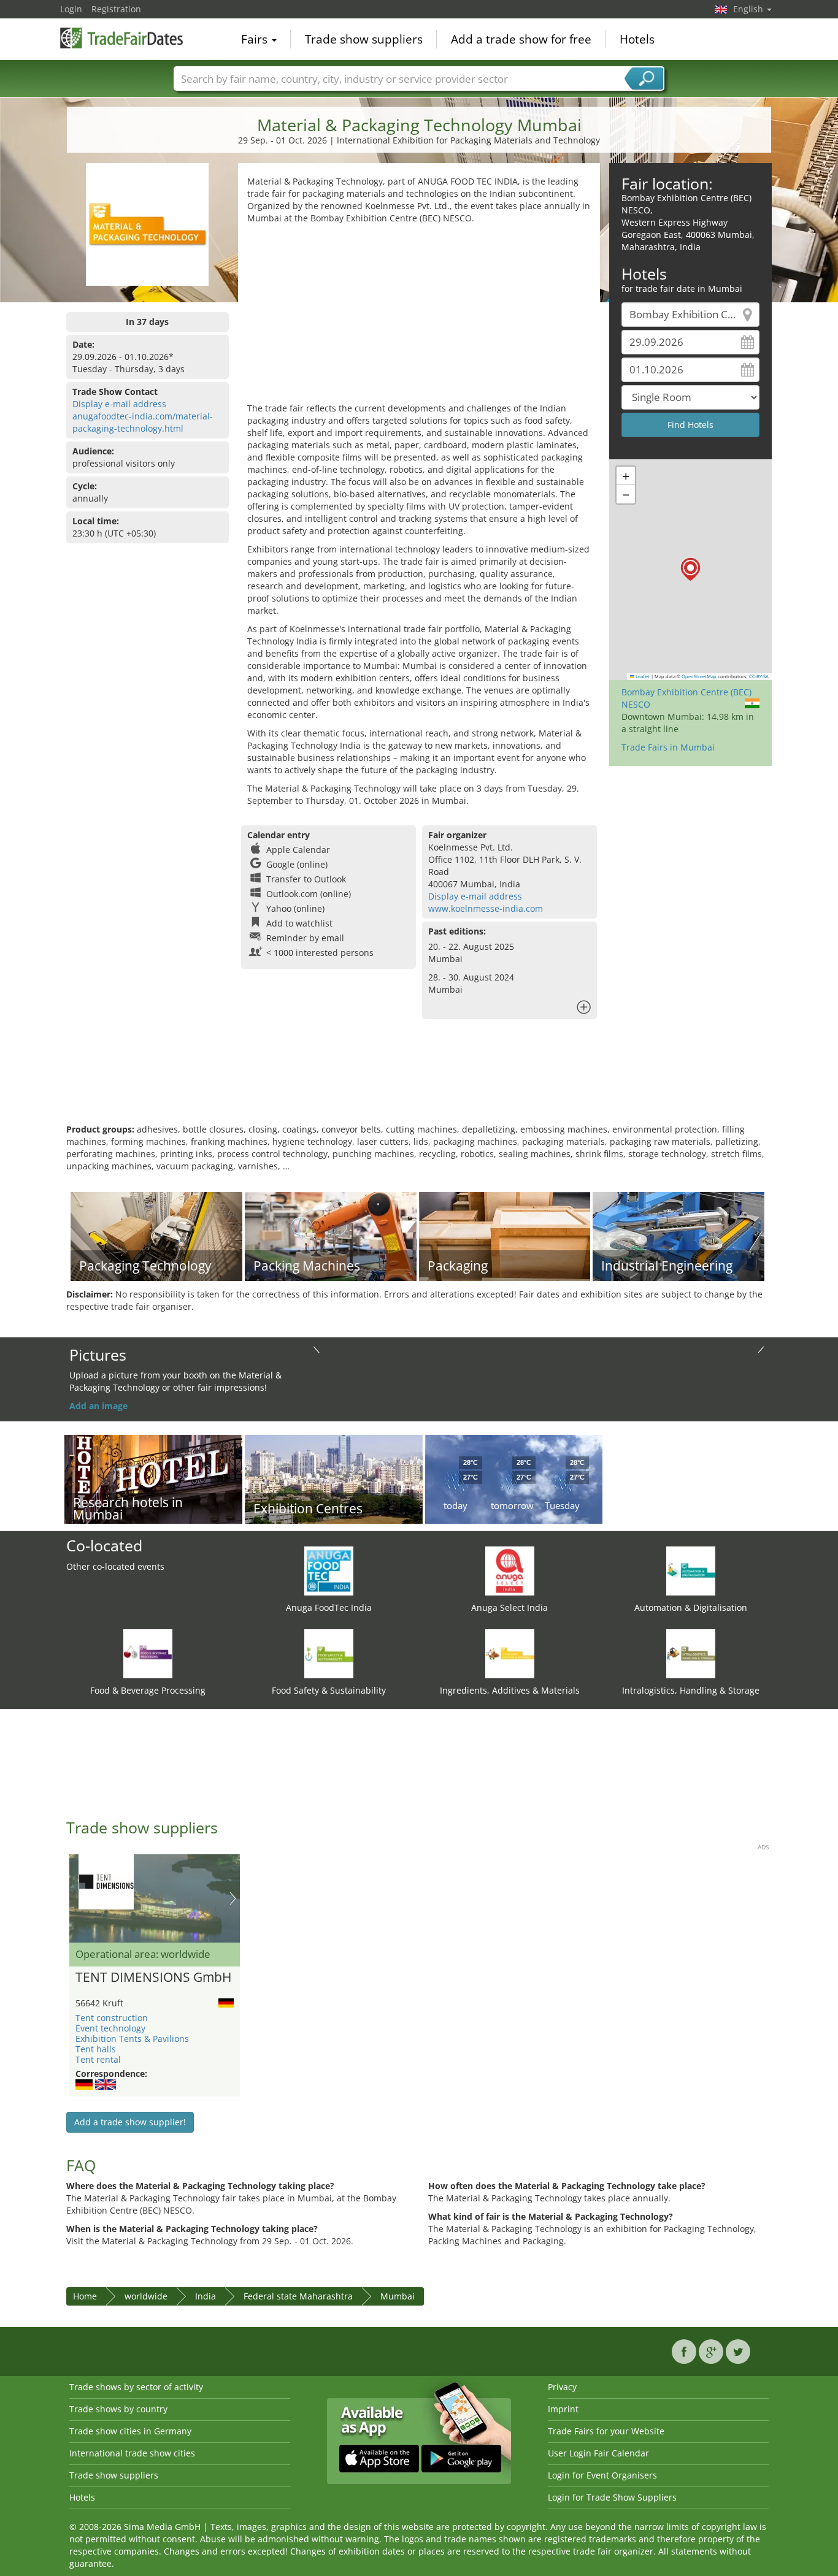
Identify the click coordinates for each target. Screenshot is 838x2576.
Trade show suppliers (364, 39)
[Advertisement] (419, 316)
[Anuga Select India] (510, 1570)
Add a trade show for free (521, 39)
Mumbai (398, 2296)
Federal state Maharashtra (298, 2296)
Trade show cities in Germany (130, 2431)
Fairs (256, 39)
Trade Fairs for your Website (606, 2431)
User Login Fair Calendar (598, 2453)
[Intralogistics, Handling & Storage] (691, 1653)
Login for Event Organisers (602, 2475)
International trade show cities (132, 2453)
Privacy (562, 2387)
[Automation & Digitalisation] (691, 1570)
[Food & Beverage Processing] (148, 1653)
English (749, 9)
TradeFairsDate (121, 38)
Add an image (98, 1406)
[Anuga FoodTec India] (329, 1570)
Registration (116, 9)
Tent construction (112, 2018)
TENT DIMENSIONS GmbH (153, 1978)
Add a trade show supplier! (130, 2122)
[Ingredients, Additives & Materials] (510, 1653)
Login (71, 9)
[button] (690, 569)
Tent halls (96, 2049)
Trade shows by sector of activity (136, 2387)
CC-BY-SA (759, 676)
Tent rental (98, 2059)
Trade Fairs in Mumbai (668, 747)
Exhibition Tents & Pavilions (132, 2039)
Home (85, 2296)
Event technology (110, 2028)
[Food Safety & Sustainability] (329, 1653)
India (206, 2296)
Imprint (563, 2409)
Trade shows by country (118, 2409)
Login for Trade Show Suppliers (612, 2497)
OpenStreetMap (699, 676)
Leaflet (642, 676)
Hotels (637, 39)
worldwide (146, 2296)
